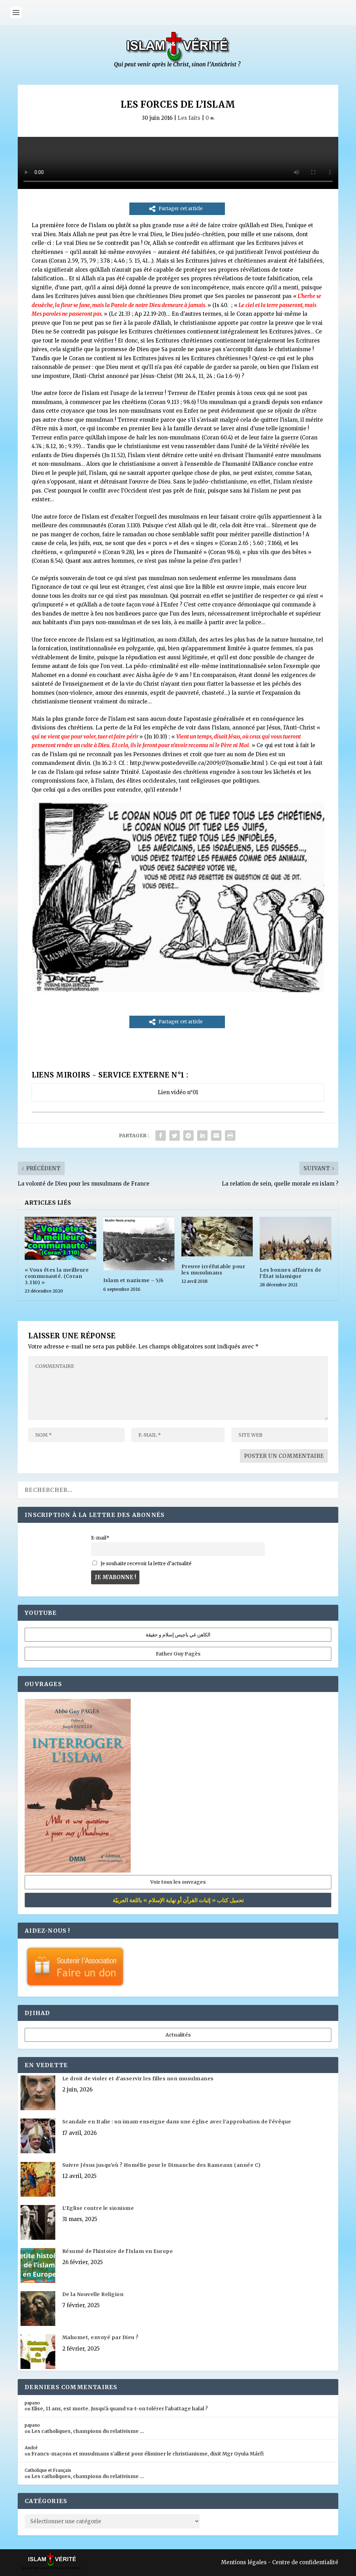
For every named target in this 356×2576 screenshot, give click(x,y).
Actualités (178, 2035)
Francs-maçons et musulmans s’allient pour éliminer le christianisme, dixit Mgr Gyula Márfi (148, 2454)
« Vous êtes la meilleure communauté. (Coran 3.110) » (57, 1276)
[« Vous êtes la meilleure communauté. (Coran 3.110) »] (60, 1238)
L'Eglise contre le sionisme (98, 2208)
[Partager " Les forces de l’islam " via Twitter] (175, 1136)
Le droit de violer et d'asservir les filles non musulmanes (138, 2079)
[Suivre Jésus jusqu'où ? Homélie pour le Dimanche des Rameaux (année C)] (38, 2180)
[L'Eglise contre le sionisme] (38, 2223)
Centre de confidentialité (305, 2562)
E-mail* (100, 1538)
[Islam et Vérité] (178, 66)
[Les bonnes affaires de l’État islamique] (295, 1238)
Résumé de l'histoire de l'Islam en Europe (118, 2251)
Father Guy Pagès (178, 1654)
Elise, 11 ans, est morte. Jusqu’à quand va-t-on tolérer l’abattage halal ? (120, 2409)
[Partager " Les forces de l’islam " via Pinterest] (188, 1136)
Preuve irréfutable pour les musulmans (213, 1270)
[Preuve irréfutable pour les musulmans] (217, 1236)
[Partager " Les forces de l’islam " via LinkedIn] (202, 1136)
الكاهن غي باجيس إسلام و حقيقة (178, 1635)
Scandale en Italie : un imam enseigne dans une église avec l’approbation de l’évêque (177, 2122)
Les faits (189, 118)
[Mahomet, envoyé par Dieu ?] (38, 2352)
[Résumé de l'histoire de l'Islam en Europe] (38, 2266)
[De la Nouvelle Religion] (38, 2309)
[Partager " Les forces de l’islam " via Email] (216, 1136)
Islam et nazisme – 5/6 (133, 1280)
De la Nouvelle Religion (93, 2294)
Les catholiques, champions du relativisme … (88, 2431)
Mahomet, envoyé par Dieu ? (100, 2337)
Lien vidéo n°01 (178, 1092)
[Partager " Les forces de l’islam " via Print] (230, 1136)
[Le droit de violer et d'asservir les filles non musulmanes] (38, 2094)
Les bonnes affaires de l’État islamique (290, 1273)
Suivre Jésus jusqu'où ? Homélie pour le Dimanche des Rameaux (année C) (161, 2165)
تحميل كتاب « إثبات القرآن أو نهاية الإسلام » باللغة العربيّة (178, 1900)
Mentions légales (244, 2562)
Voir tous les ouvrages (178, 1882)
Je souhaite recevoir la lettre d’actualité (145, 1564)
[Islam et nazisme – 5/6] (139, 1244)
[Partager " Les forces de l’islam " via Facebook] (161, 1136)
